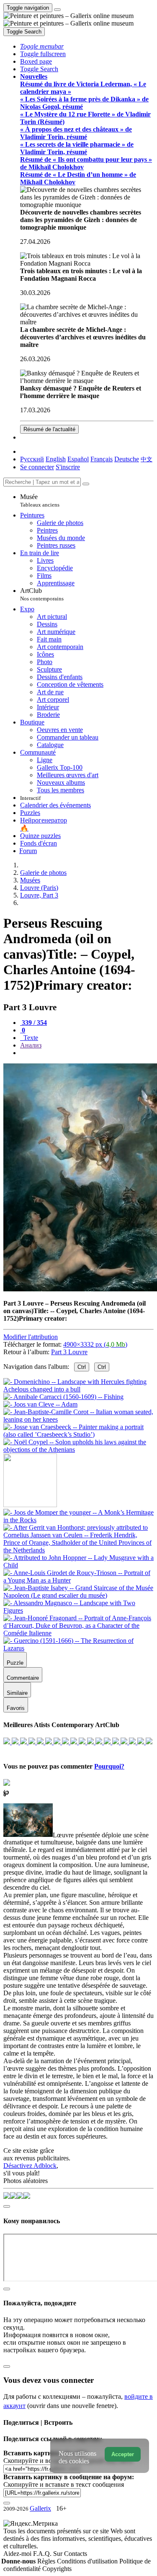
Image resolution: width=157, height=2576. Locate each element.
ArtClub (42, 594)
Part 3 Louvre (69, 1352)
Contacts (76, 2554)
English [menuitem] (56, 459)
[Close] (86, 484)
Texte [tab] (30, 1038)
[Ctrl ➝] (78, 1520)
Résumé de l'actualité (49, 429)
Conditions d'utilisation (88, 2561)
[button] (42, 46)
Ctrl (82, 1367)
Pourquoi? (109, 1766)
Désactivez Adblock (30, 2166)
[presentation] (87, 1053)
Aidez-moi (18, 2554)
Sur (59, 2554)
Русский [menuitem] (32, 459)
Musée (40, 500)
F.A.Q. (43, 2554)
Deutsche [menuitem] (127, 459)
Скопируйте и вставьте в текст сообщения (64, 2484)
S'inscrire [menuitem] (68, 467)
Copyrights (57, 2569)
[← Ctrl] (78, 1450)
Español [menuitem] (78, 459)
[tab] (33, 1023)
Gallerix (40, 2508)
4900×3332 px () (95, 1344)
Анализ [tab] (31, 1045)
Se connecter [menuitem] (37, 467)
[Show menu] (57, 10)
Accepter (123, 2454)
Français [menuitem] (102, 459)
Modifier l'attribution (31, 1337)
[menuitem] (147, 459)
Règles (47, 2561)
